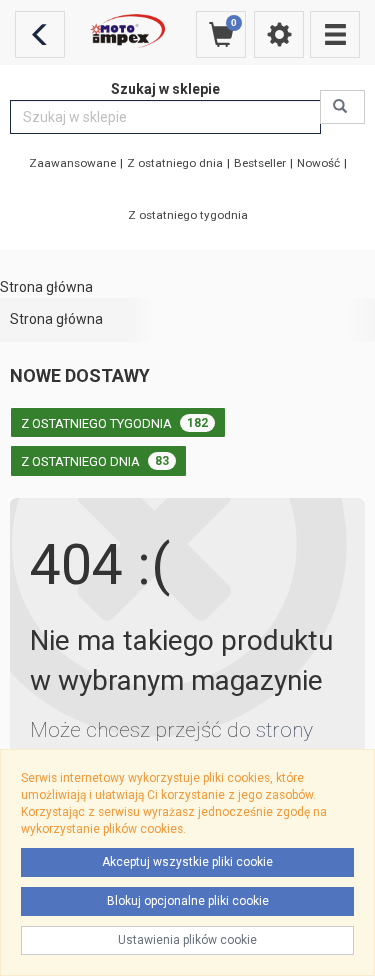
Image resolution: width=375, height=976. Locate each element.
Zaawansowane (72, 163)
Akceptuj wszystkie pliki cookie (187, 862)
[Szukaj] (342, 107)
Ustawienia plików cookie (187, 940)
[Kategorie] (335, 34)
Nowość (318, 163)
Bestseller (260, 163)
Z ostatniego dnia (175, 163)
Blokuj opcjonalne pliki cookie (188, 901)
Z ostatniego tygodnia (188, 215)
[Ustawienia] (279, 34)
